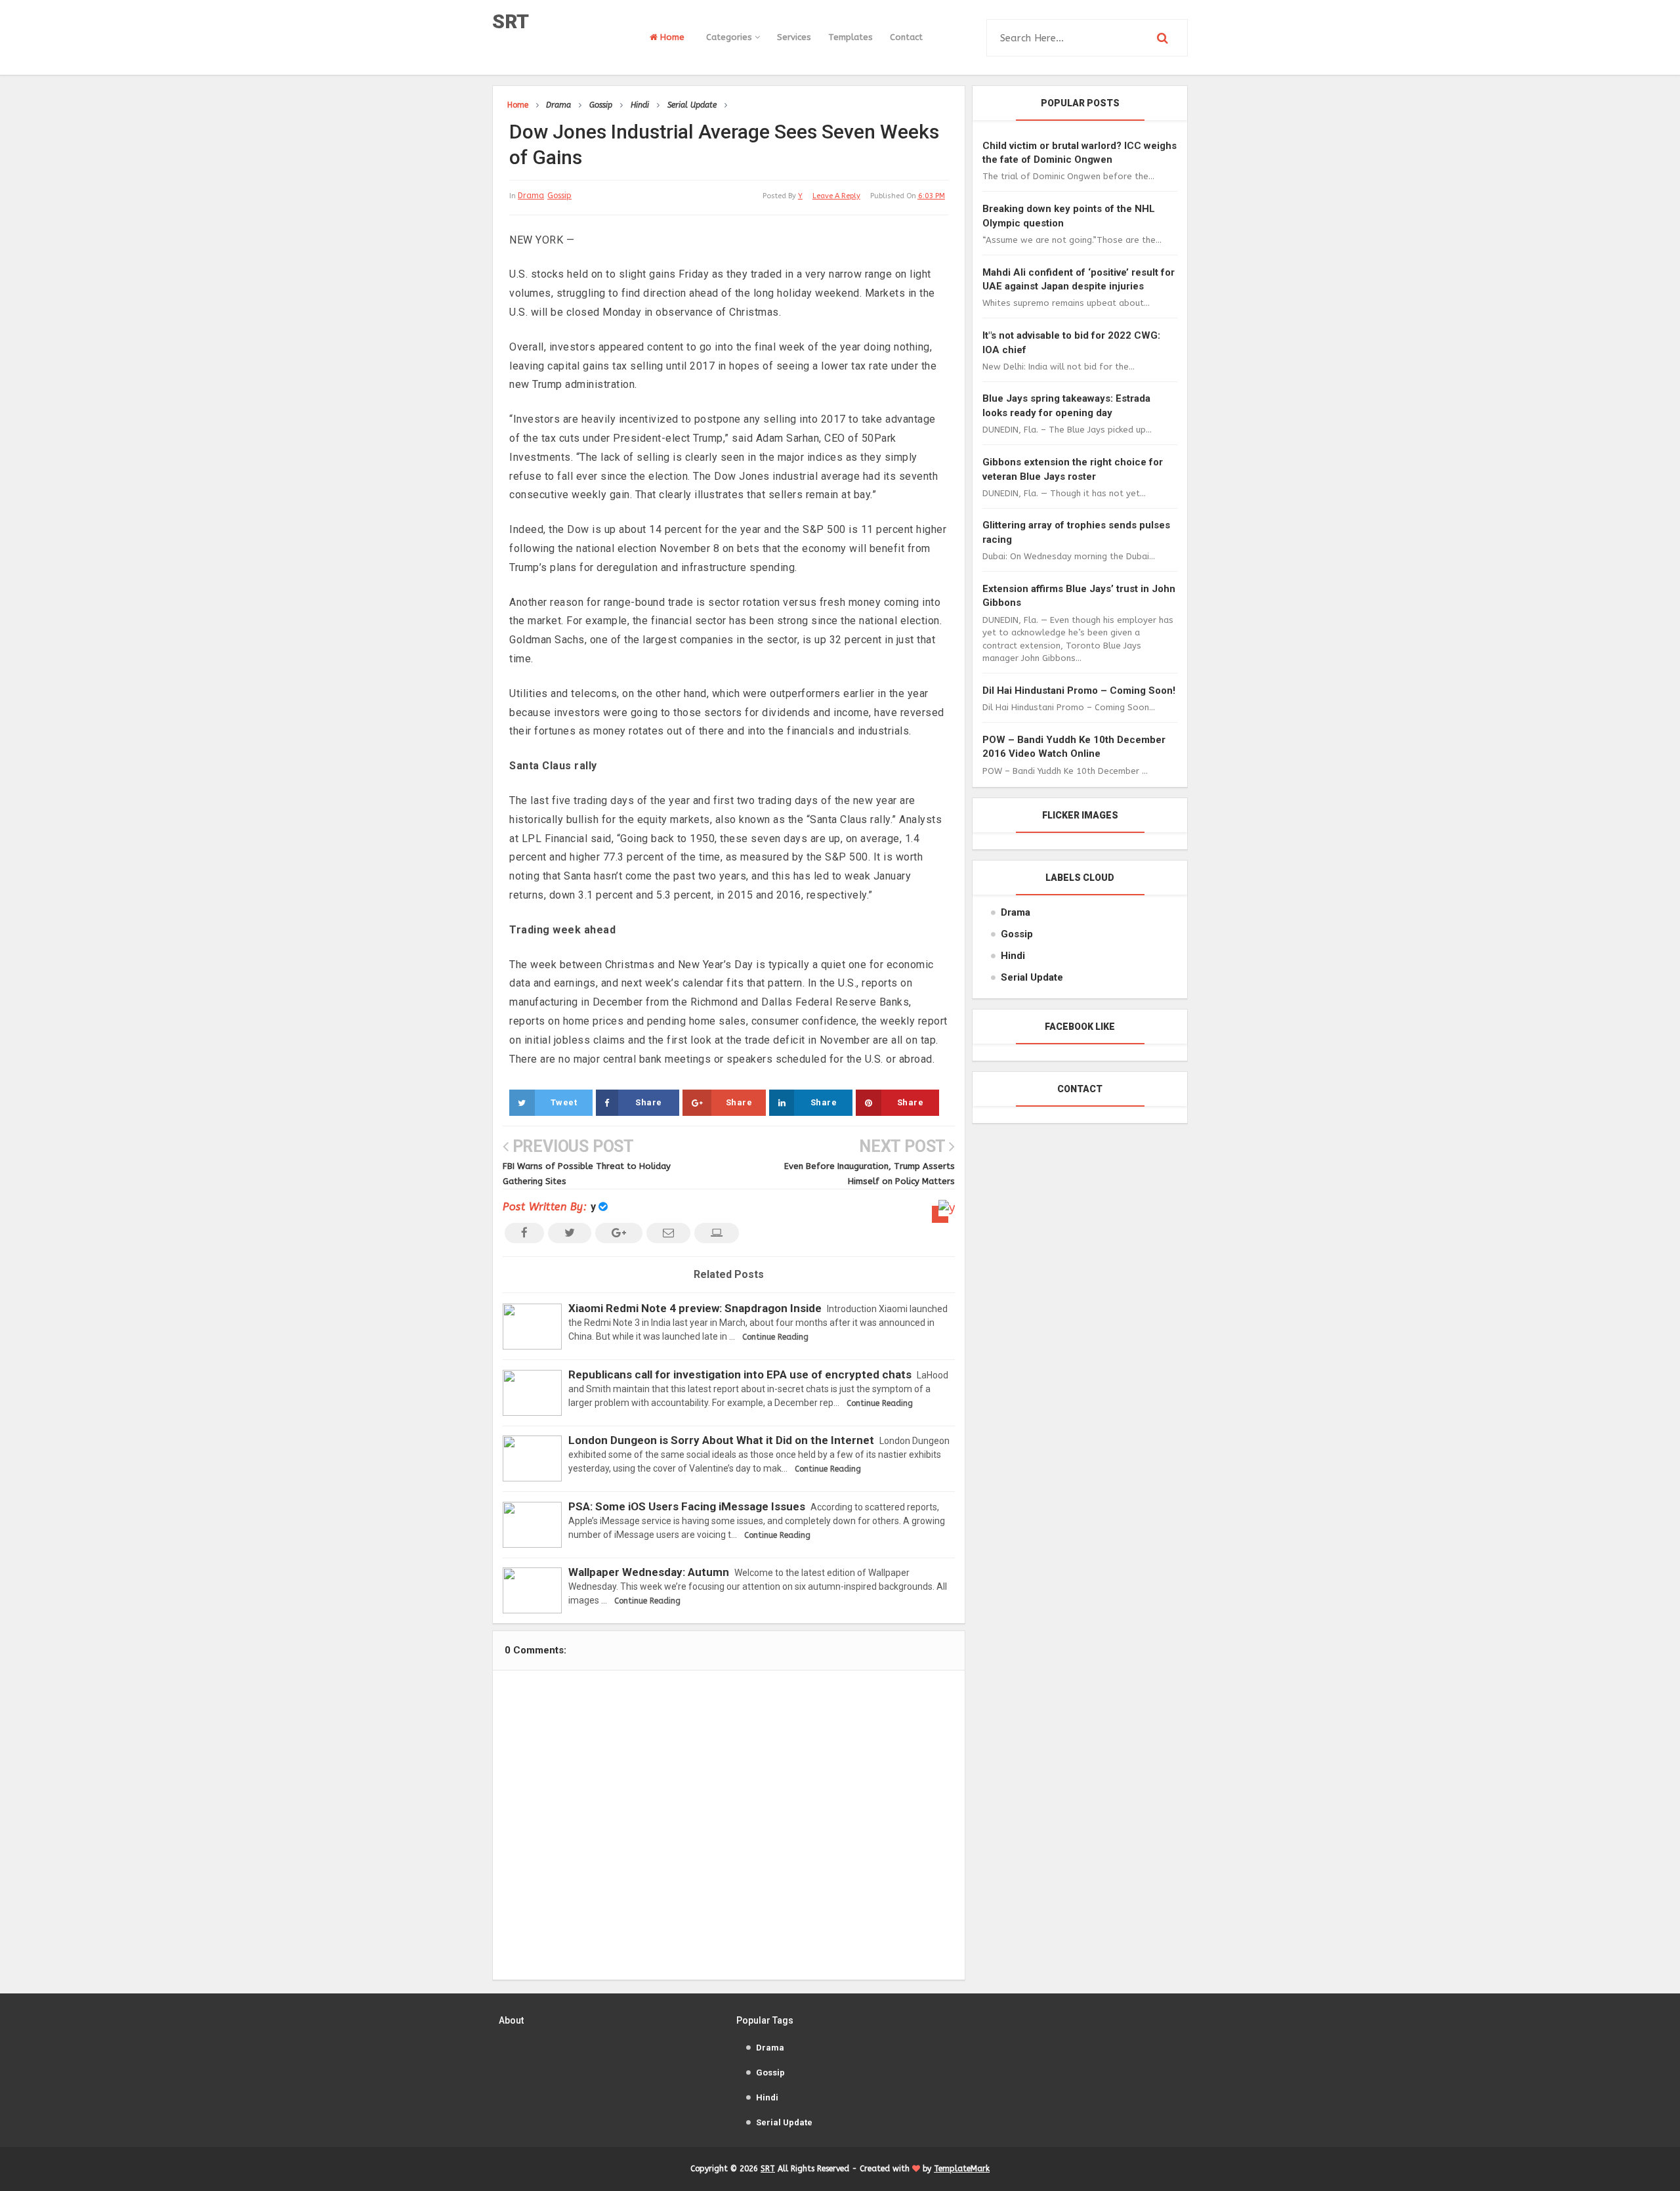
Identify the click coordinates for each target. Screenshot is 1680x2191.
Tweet (564, 1102)
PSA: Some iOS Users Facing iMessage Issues (687, 1506)
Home (671, 37)
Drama (531, 196)
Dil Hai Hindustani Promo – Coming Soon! (1079, 691)
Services (794, 37)
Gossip (559, 196)
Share (649, 1102)
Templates (850, 37)
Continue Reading (775, 1337)
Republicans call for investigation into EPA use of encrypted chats (740, 1374)
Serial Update (1032, 977)
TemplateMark (962, 2169)
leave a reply (836, 196)
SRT (511, 21)
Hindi (1013, 956)
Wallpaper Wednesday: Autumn (649, 1572)
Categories (730, 37)
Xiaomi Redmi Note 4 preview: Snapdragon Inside (695, 1308)
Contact (906, 37)
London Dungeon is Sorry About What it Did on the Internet (721, 1440)
